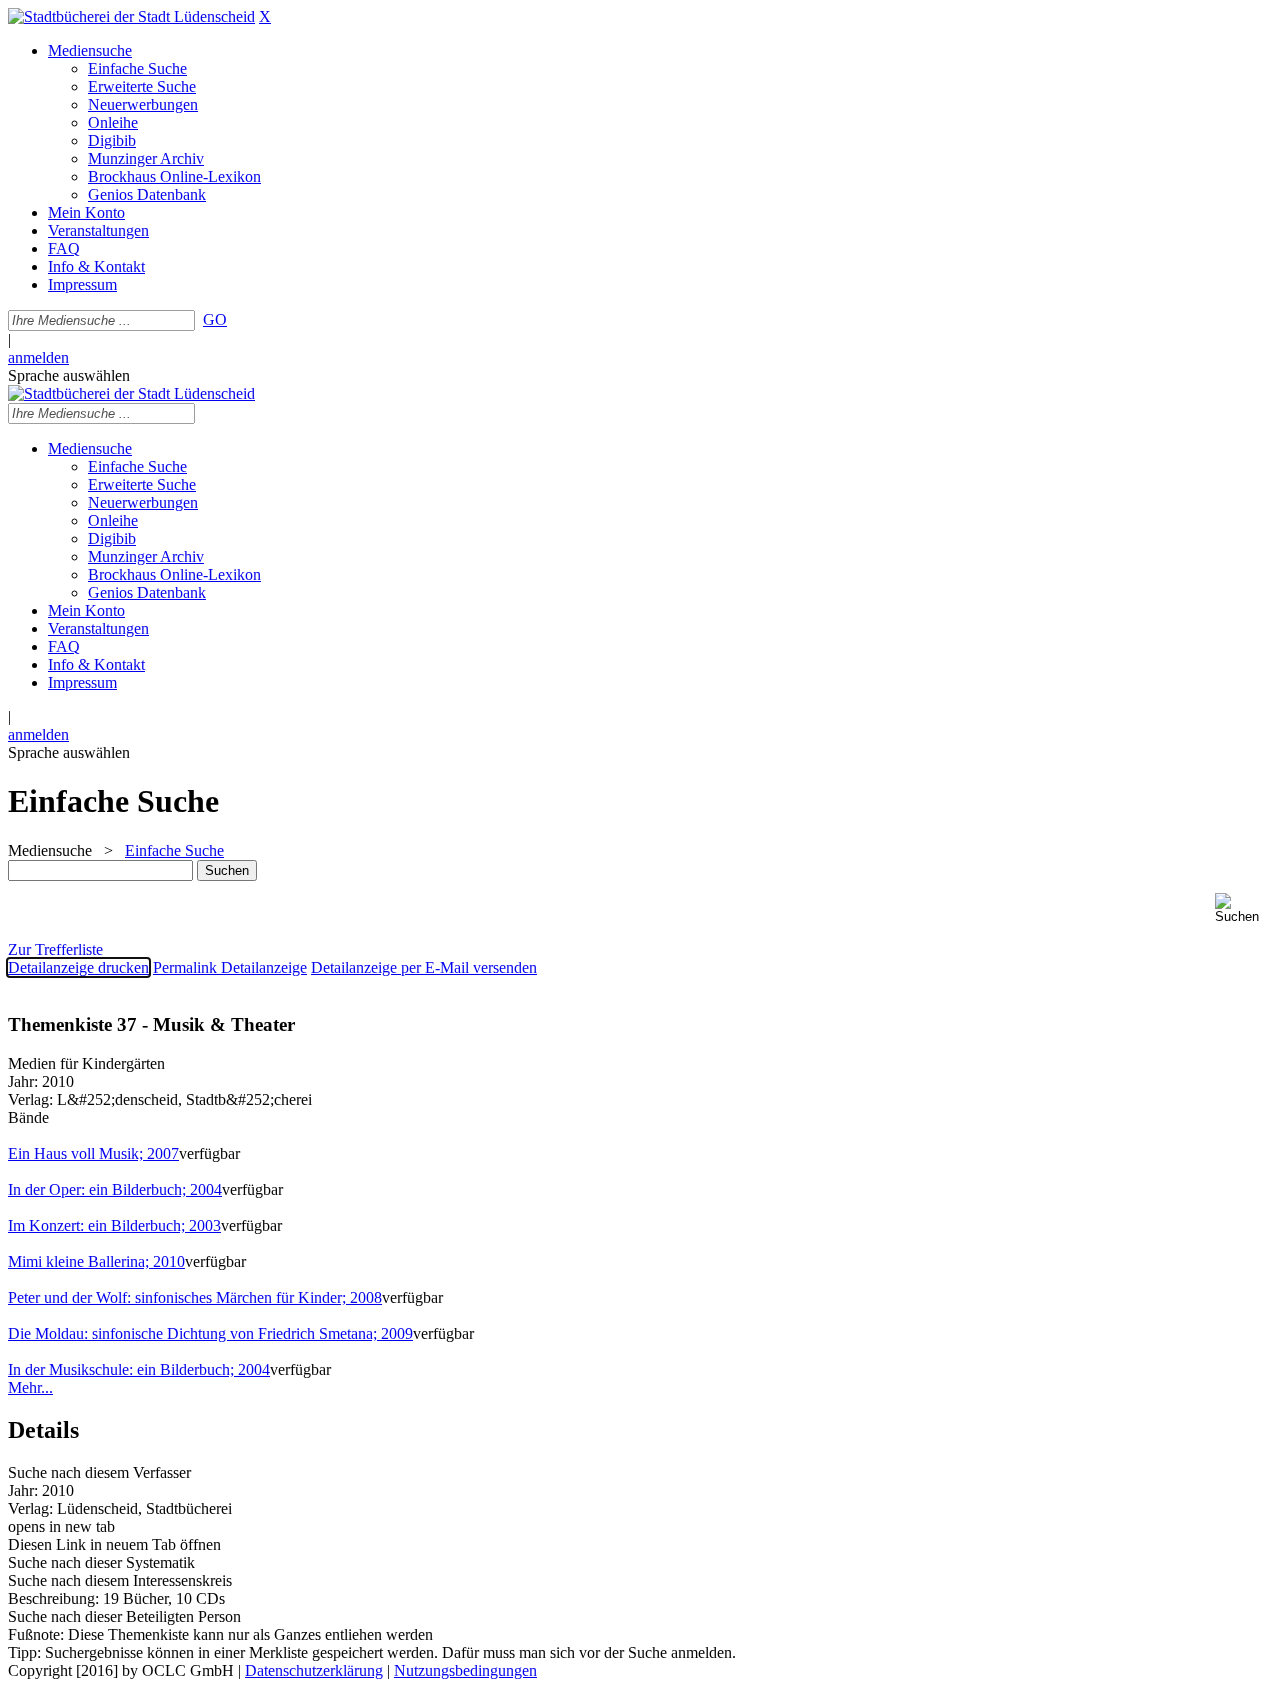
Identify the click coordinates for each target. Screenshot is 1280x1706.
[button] (1243, 908)
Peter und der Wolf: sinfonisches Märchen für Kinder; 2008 (195, 1297)
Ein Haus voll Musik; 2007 (93, 1153)
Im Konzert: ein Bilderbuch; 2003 (114, 1225)
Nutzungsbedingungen (465, 1670)
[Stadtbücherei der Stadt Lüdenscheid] (131, 16)
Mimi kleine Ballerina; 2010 (96, 1261)
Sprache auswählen (69, 375)
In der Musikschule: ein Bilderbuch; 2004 (139, 1369)
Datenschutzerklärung (314, 1670)
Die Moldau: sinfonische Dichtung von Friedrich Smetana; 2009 (210, 1333)
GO (215, 319)
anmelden (38, 357)
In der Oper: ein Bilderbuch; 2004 (115, 1189)
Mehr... (30, 1387)
